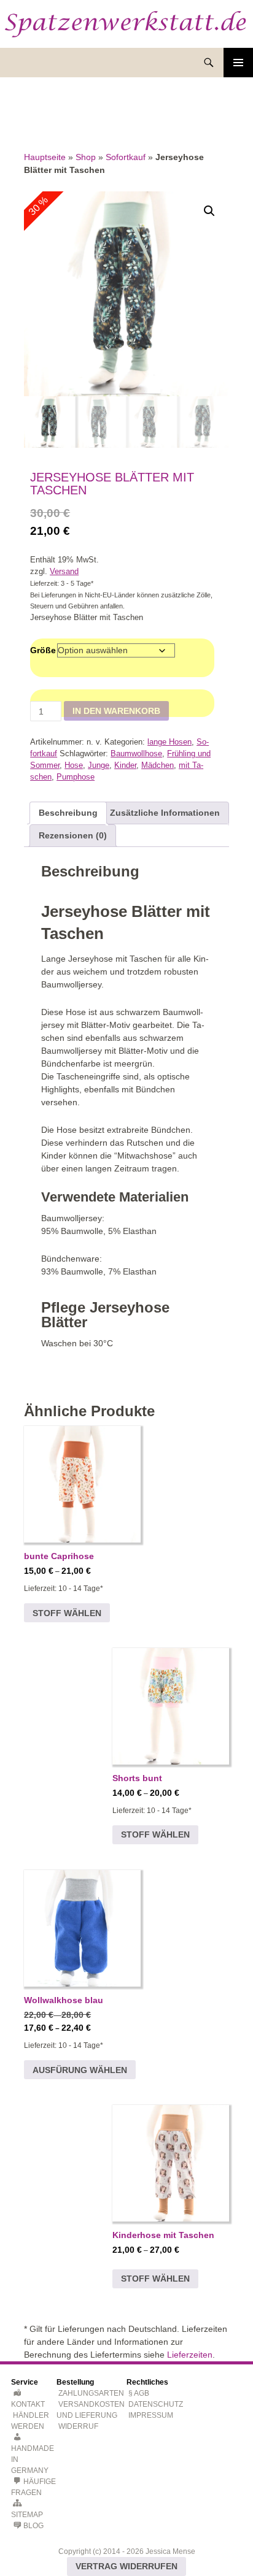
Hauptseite (45, 157)
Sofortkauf (126, 157)
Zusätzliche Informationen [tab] (165, 813)
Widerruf (78, 2426)
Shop (86, 157)
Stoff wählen (67, 1613)
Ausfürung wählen (80, 2070)
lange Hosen (169, 742)
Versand (64, 572)
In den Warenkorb (116, 711)
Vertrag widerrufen (126, 2566)
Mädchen (158, 765)
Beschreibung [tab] (68, 813)
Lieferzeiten (190, 2355)
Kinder (125, 765)
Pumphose (76, 777)
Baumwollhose (136, 754)
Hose (74, 765)
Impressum (151, 2415)
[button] (209, 211)
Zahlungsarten (91, 2393)
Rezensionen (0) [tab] (73, 835)
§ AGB (139, 2393)
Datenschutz (156, 2404)
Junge (99, 765)
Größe (43, 650)
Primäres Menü (238, 63)
